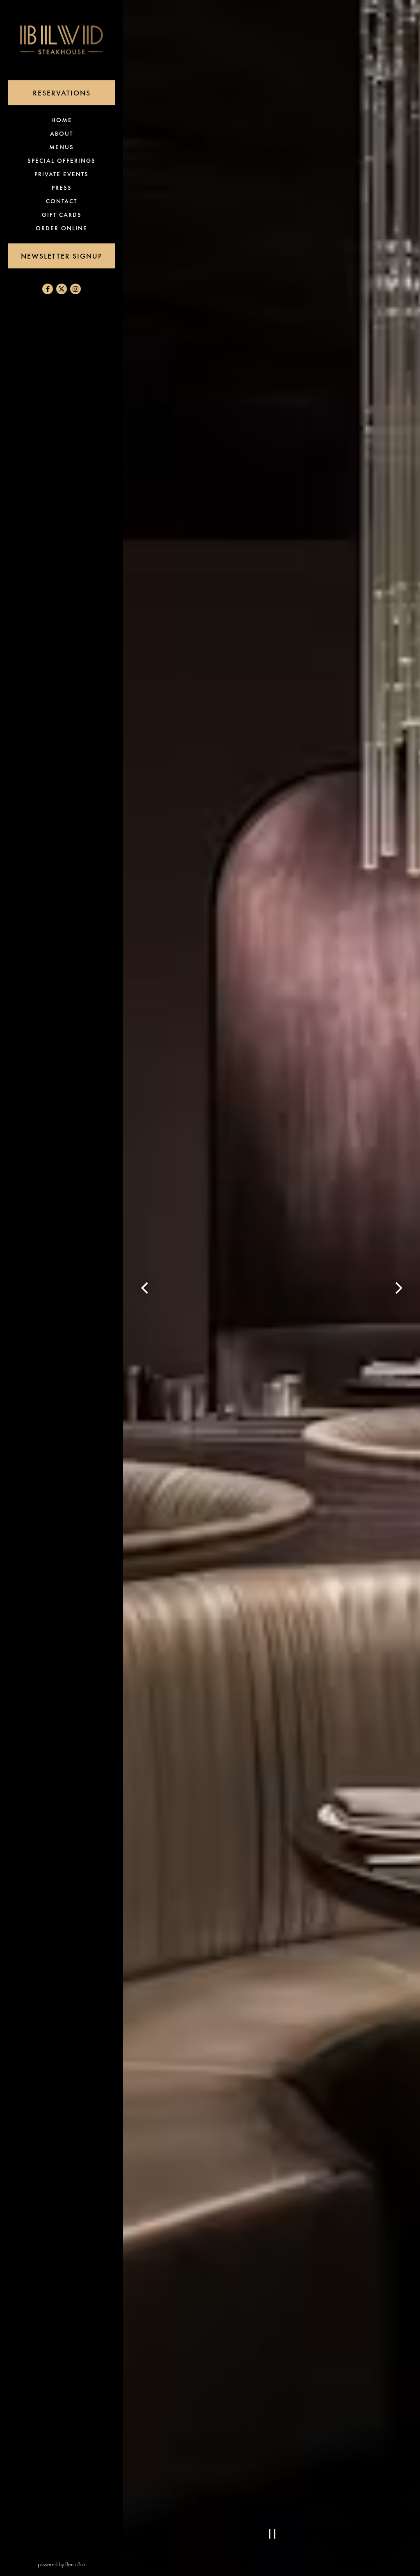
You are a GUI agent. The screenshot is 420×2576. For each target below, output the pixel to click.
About (62, 134)
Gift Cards (63, 215)
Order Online (63, 228)
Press (62, 188)
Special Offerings (62, 161)
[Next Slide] (398, 1288)
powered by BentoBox (80, 2564)
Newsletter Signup (62, 256)
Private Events (62, 174)
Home (63, 120)
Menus (62, 147)
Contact (62, 201)
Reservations (74, 93)
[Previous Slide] (145, 1288)
